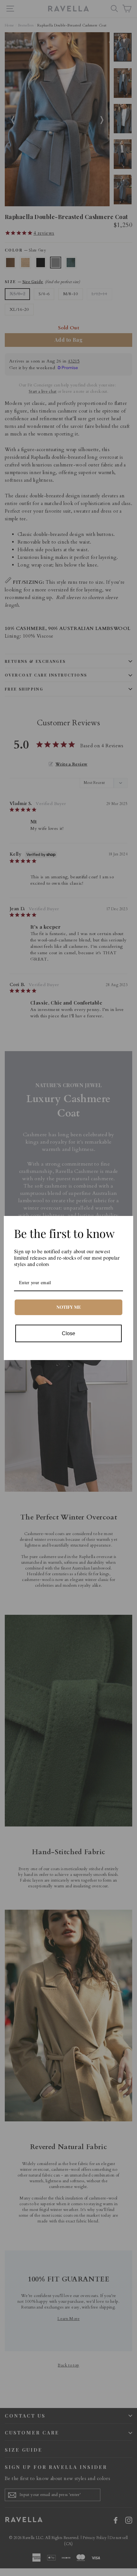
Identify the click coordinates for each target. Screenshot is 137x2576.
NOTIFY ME (69, 1307)
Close (68, 1333)
